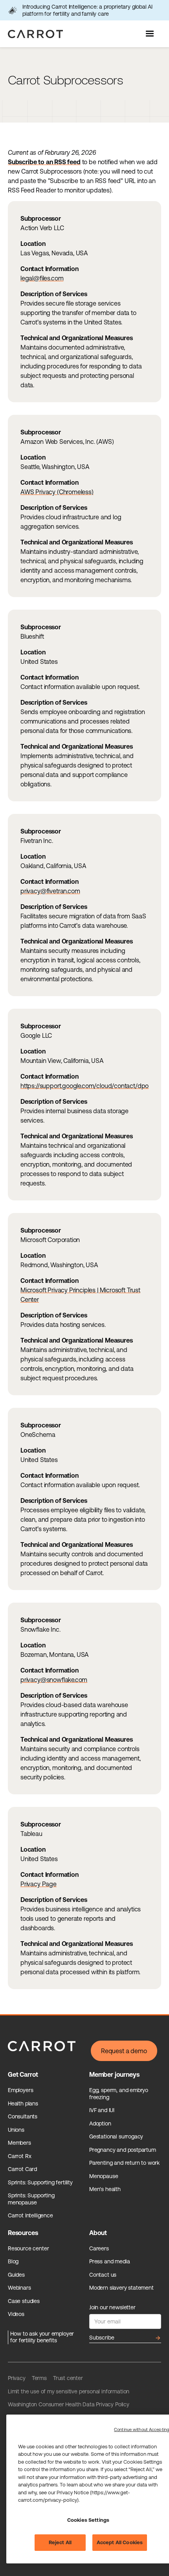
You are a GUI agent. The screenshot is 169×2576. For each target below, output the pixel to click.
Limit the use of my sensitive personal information (69, 2391)
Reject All (60, 2542)
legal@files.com (42, 278)
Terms (39, 2378)
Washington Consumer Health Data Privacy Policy (69, 2404)
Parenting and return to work (124, 2163)
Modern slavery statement (121, 2288)
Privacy (17, 2378)
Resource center (28, 2248)
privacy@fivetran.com (50, 891)
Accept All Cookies (120, 2542)
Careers (99, 2248)
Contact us (103, 2275)
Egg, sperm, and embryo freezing (119, 2094)
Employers (20, 2090)
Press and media (109, 2261)
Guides (16, 2275)
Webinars (19, 2288)
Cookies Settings (88, 2520)
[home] (33, 34)
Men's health (105, 2189)
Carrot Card (22, 2169)
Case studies (24, 2301)
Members (19, 2143)
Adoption (100, 2123)
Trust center (68, 2378)
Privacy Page (39, 1884)
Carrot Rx (19, 2156)
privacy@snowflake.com (54, 1680)
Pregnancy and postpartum (123, 2150)
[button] (151, 34)
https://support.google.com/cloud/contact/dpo (84, 1086)
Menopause (104, 2176)
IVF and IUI (102, 2110)
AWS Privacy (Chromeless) (57, 492)
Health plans (23, 2103)
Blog (13, 2261)
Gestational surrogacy (116, 2136)
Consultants (23, 2116)
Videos (16, 2314)
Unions (16, 2130)
